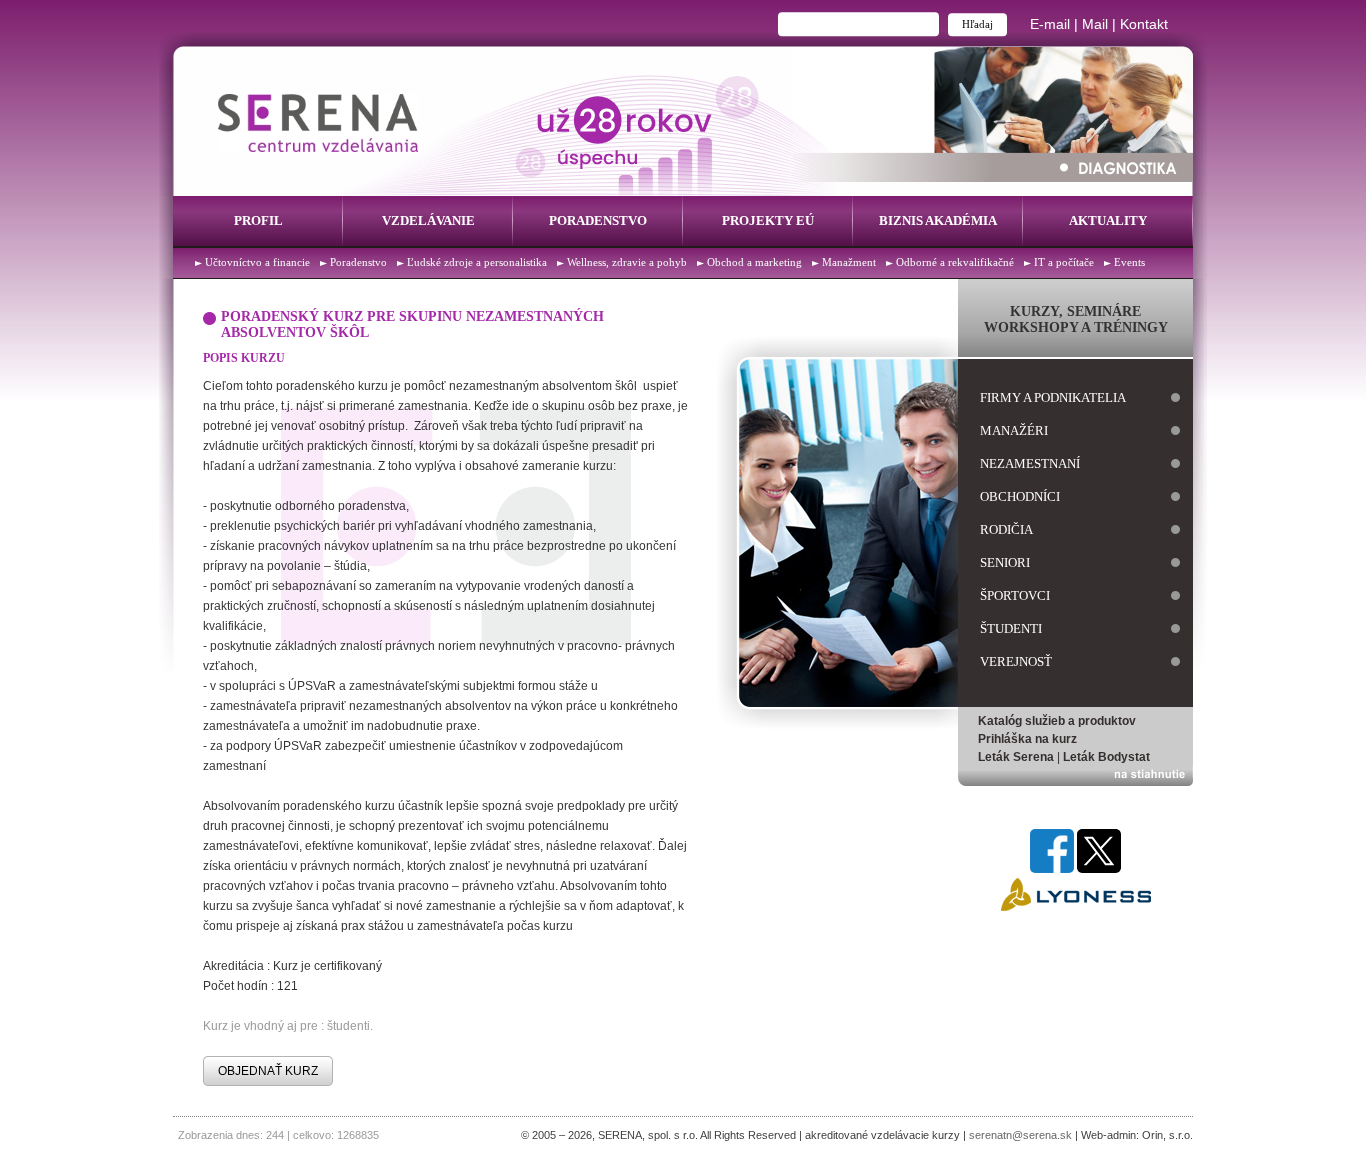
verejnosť (1016, 661)
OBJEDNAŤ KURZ (268, 1071)
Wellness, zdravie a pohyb (627, 262)
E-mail (1050, 24)
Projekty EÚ (768, 220)
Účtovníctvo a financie (257, 262)
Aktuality (1108, 220)
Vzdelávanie (428, 220)
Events (1129, 262)
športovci (1015, 595)
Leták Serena (1016, 757)
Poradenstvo (598, 220)
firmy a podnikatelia (1053, 397)
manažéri (1014, 430)
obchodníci (1020, 496)
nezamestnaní (1030, 463)
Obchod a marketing (754, 262)
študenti (1011, 628)
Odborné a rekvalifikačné (955, 262)
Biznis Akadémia (938, 220)
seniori (1005, 562)
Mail (1095, 24)
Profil (258, 220)
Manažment (849, 262)
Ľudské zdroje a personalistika (477, 262)
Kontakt (1144, 24)
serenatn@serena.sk (1020, 1135)
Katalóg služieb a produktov (1057, 721)
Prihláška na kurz (1027, 739)
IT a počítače (1064, 262)
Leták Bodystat (1106, 757)
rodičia (1006, 529)
